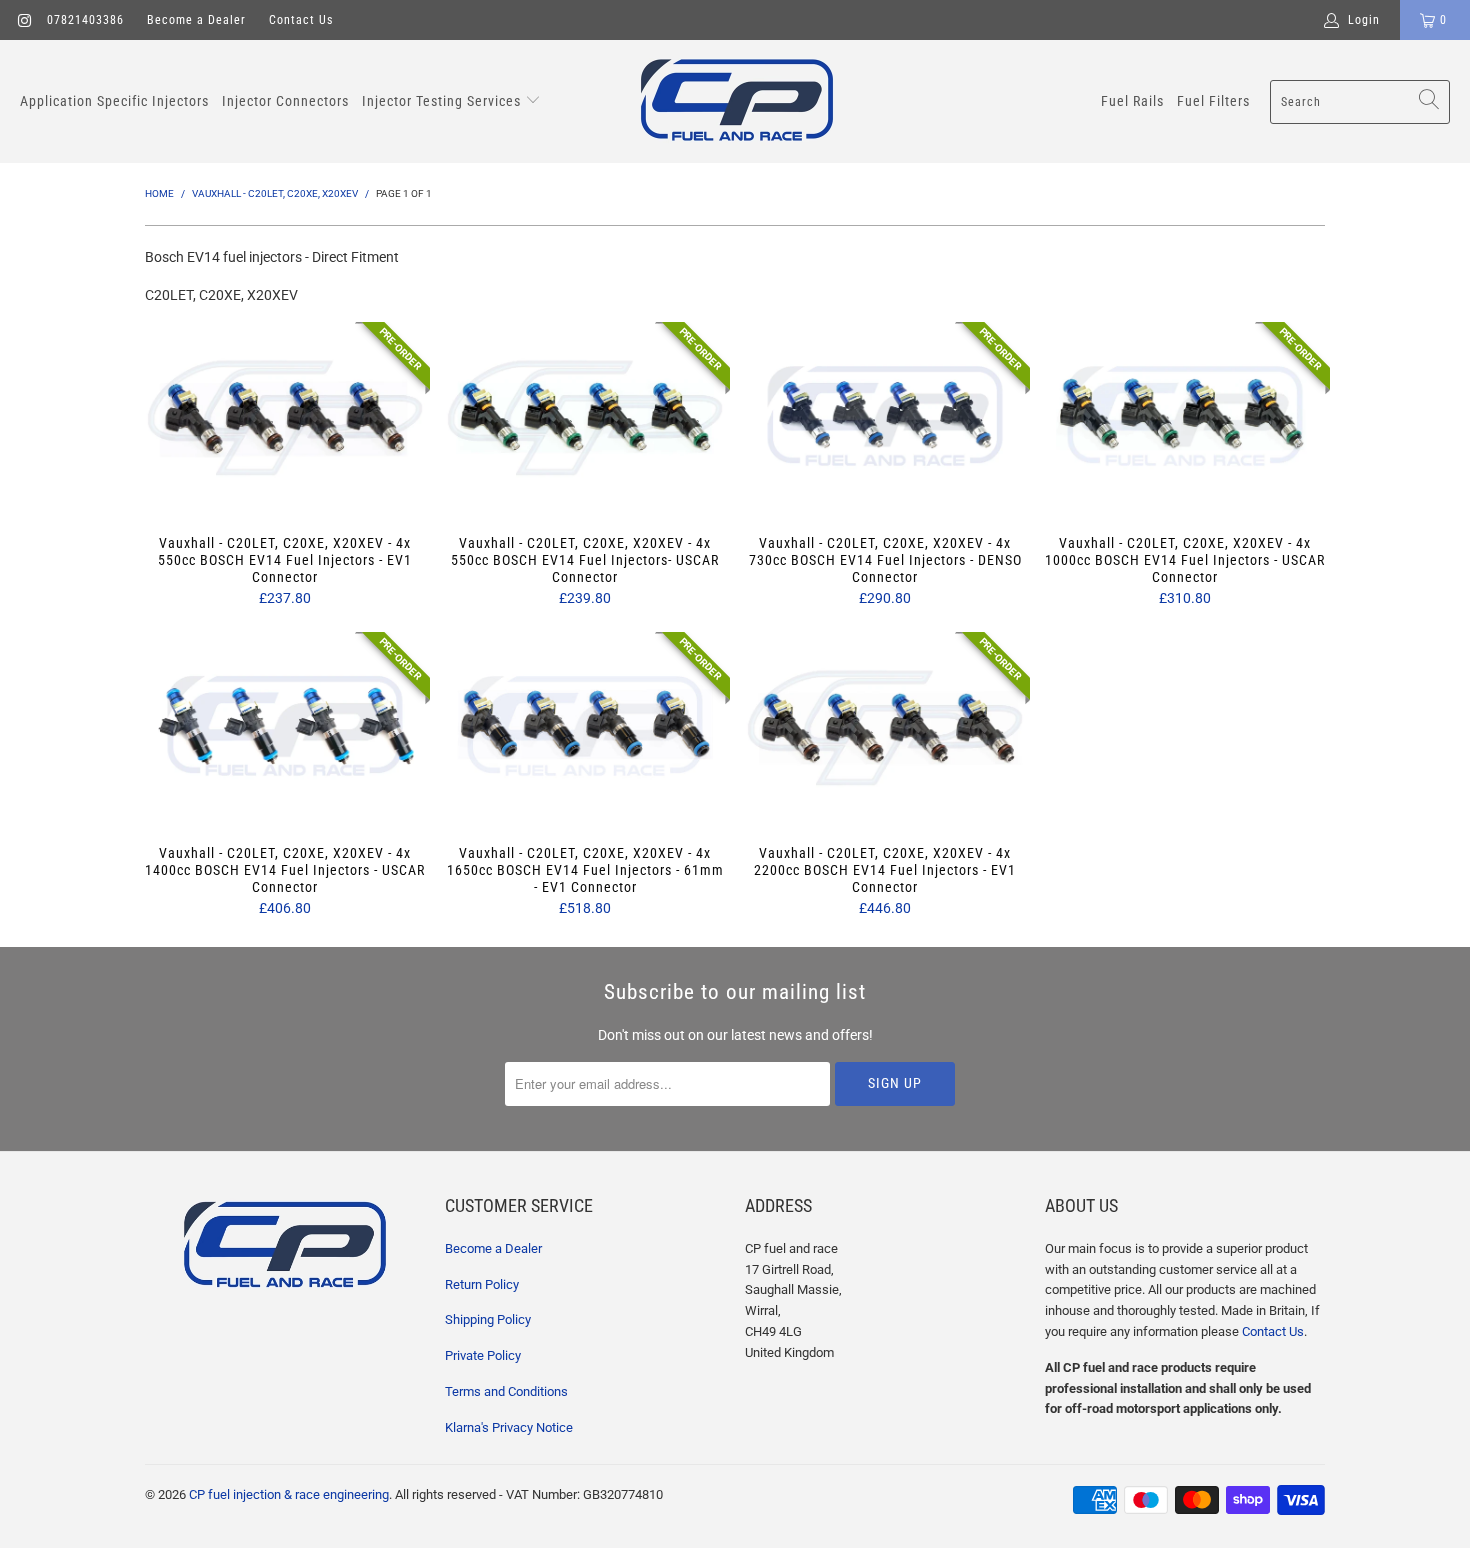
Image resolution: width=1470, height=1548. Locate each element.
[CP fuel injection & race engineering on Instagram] (23, 20)
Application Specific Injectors (114, 101)
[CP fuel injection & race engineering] (737, 101)
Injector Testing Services (443, 101)
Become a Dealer (196, 20)
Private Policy (483, 1355)
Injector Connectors (285, 101)
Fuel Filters (1213, 101)
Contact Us (301, 20)
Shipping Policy (488, 1319)
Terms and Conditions (506, 1391)
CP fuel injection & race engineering (289, 1494)
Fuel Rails (1132, 101)
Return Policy (482, 1284)
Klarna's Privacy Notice (509, 1427)
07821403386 (85, 20)
